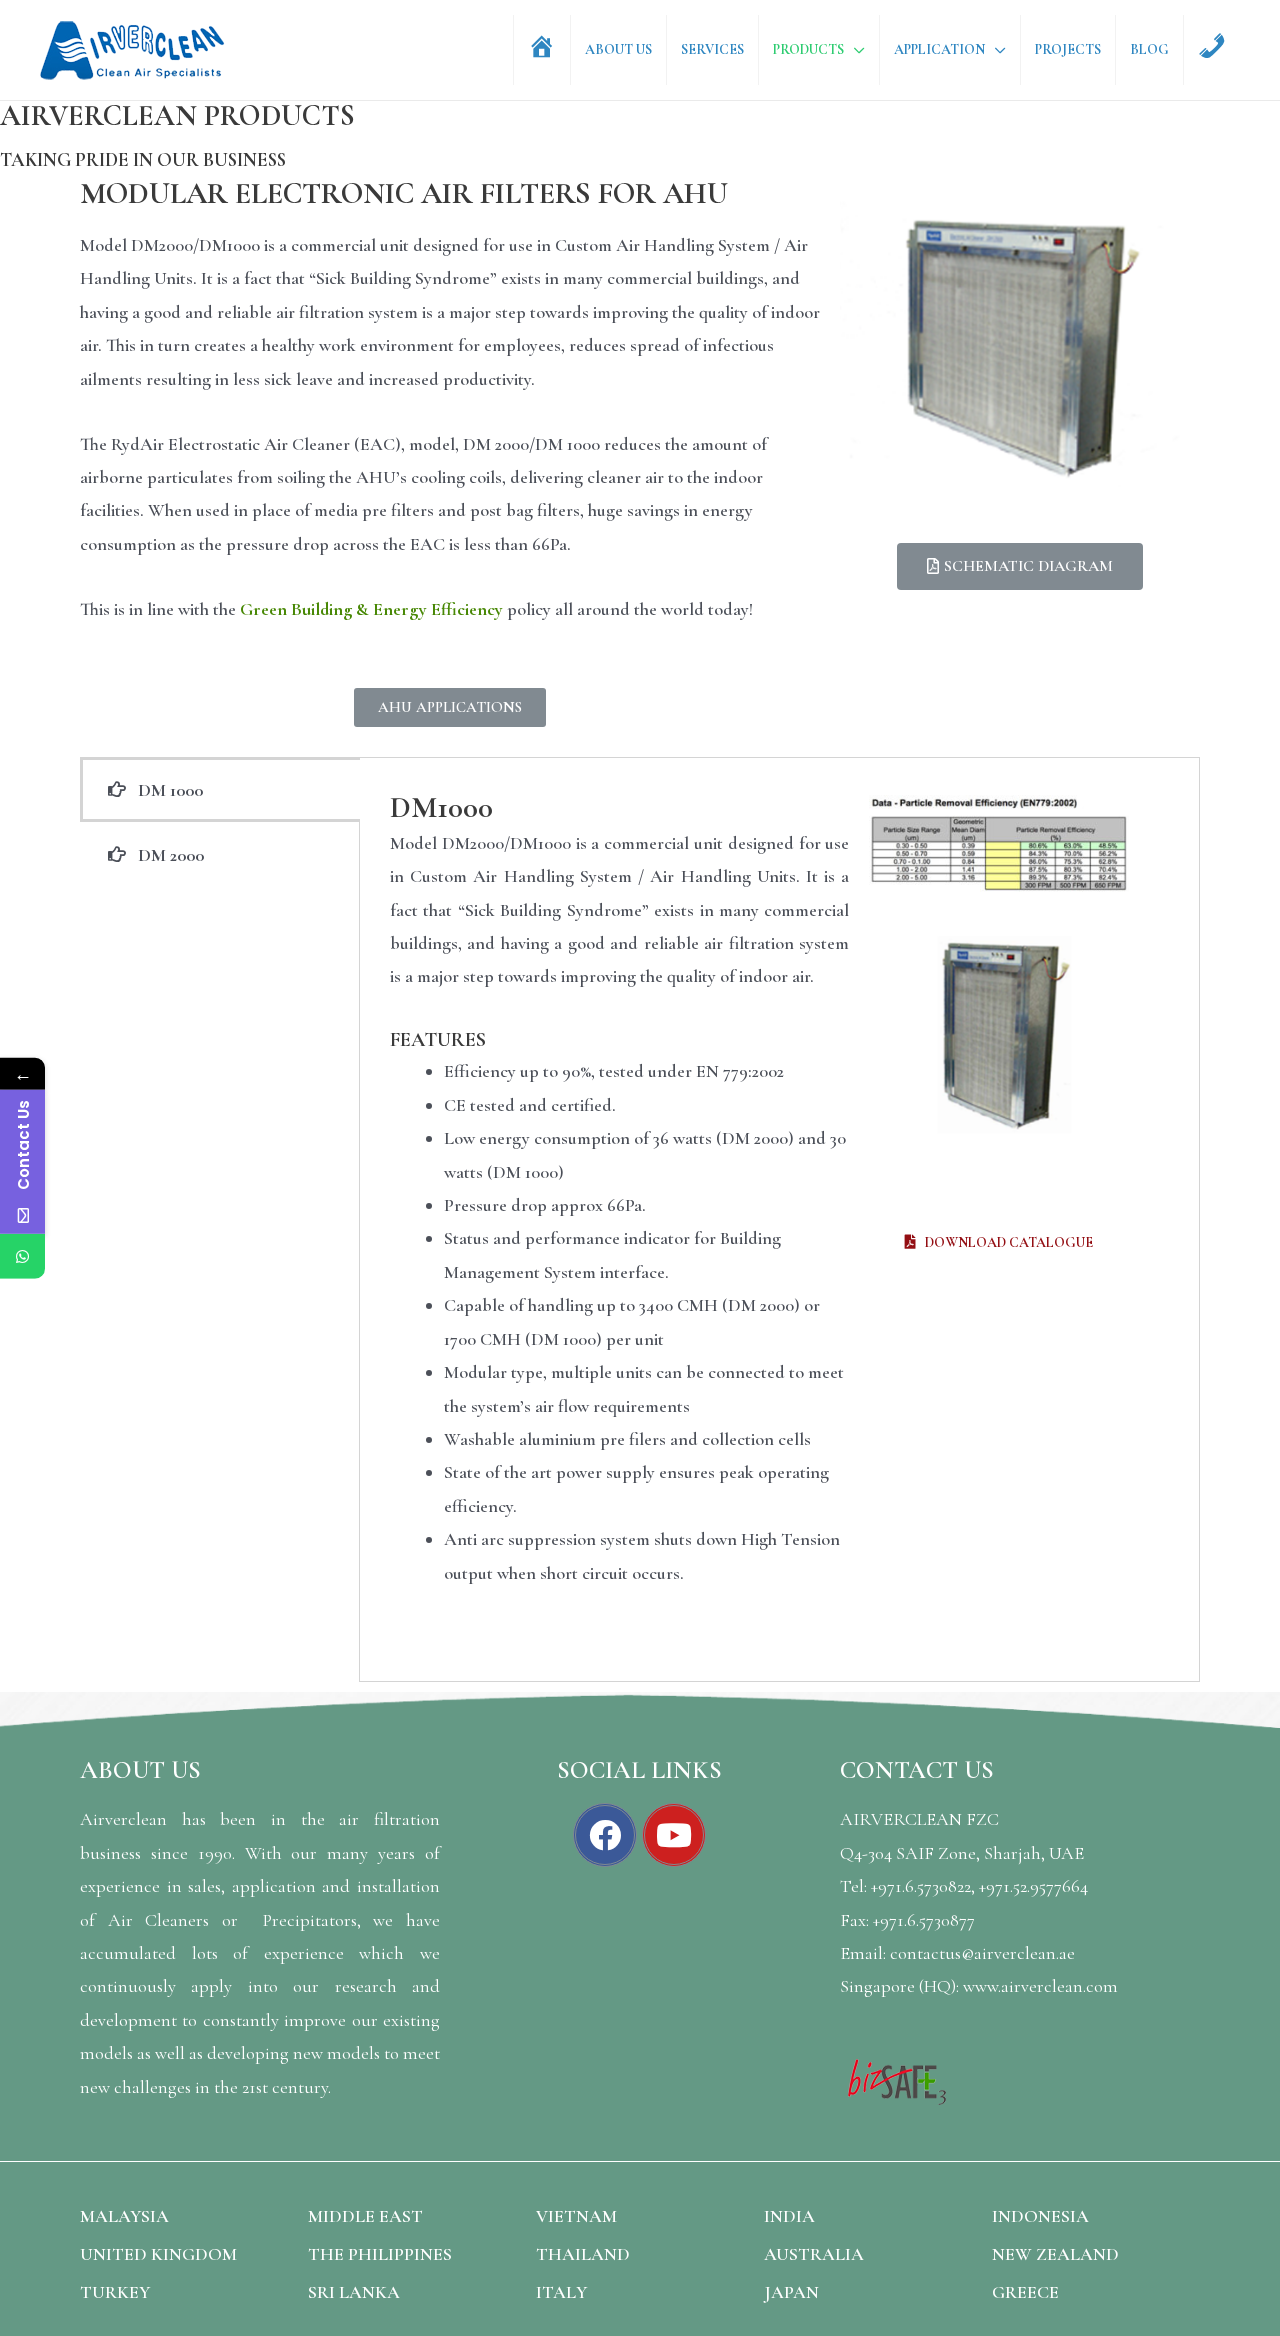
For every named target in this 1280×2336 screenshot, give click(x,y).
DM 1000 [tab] (164, 790)
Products (808, 49)
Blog (1149, 49)
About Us (618, 49)
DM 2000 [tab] (165, 855)
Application (939, 49)
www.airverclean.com (1040, 1986)
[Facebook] (605, 1835)
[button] (450, 707)
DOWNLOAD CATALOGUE (1004, 1242)
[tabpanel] (779, 1219)
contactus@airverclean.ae (982, 1953)
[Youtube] (674, 1835)
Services (712, 49)
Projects (1068, 49)
